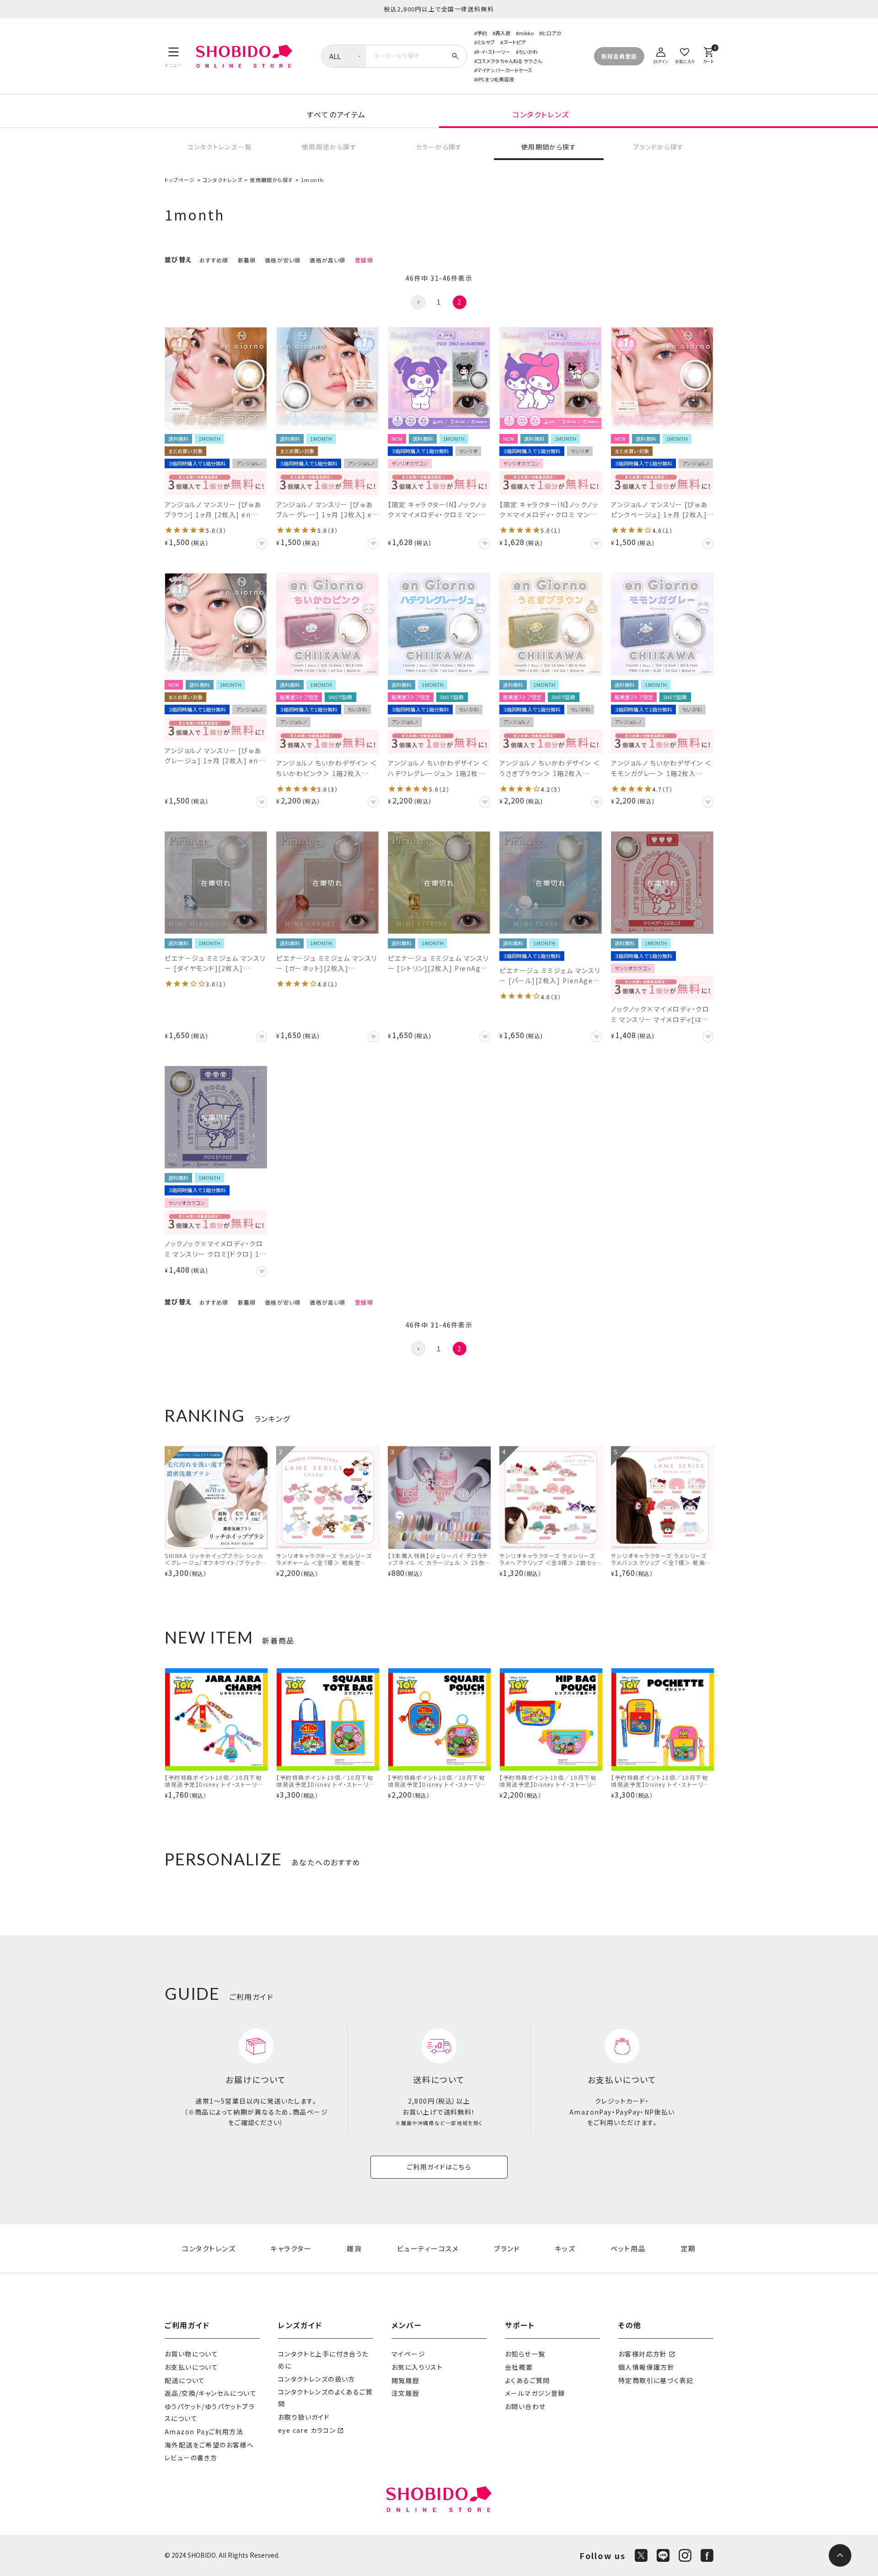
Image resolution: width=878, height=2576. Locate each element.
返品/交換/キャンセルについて (211, 2393)
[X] (641, 2555)
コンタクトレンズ (541, 114)
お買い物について (191, 2354)
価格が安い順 (283, 260)
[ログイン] (661, 54)
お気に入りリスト (417, 2367)
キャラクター (291, 2248)
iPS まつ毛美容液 (495, 79)
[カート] (708, 54)
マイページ (408, 2354)
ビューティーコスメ (428, 2248)
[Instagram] (685, 2555)
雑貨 (354, 2248)
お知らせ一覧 (525, 2354)
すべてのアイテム (336, 114)
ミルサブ (486, 42)
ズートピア (514, 42)
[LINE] (663, 2555)
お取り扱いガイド (304, 2417)
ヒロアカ (551, 33)
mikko (526, 33)
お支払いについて (191, 2367)
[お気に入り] (685, 54)
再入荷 (503, 33)
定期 (688, 2248)
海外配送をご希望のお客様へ (209, 2445)
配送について (185, 2380)
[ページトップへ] (840, 2555)
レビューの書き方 (191, 2458)
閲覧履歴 (406, 2380)
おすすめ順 (214, 260)
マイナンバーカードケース (505, 70)
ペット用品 (628, 2248)
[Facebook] (707, 2555)
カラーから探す (439, 147)
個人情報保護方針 (646, 2367)
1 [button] (439, 302)
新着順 (247, 260)
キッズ (565, 2248)
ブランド (507, 2248)
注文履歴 (406, 2393)
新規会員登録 (619, 56)
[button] (418, 302)
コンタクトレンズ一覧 (219, 147)
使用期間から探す (549, 147)
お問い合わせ (525, 2406)
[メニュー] (174, 56)
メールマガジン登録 (535, 2393)
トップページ (180, 180)
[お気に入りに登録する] (262, 544)
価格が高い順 (327, 260)
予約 (482, 33)
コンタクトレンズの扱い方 (317, 2379)
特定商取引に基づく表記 (656, 2380)
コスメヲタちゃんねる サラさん (509, 61)
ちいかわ (528, 52)
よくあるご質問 (527, 2380)
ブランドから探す (658, 147)
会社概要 (519, 2367)
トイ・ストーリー (494, 52)
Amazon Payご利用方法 (204, 2431)
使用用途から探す (329, 147)
